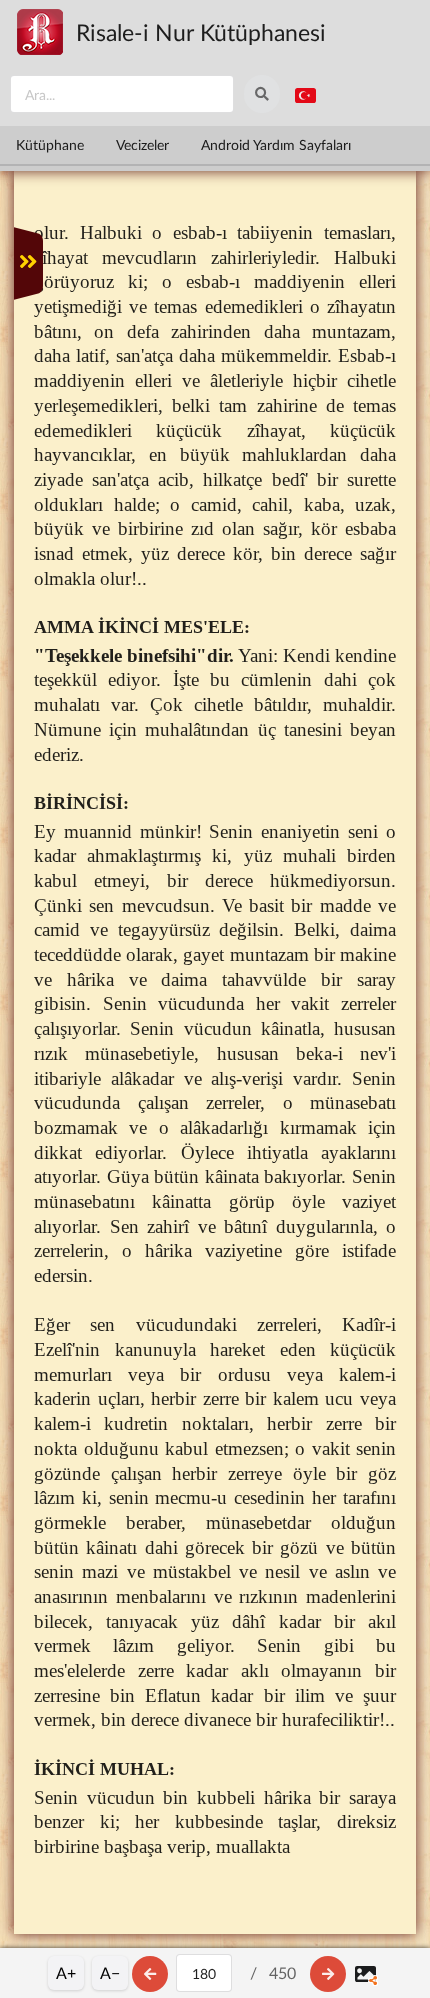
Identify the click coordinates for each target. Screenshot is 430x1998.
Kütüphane (50, 144)
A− (110, 1972)
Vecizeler (142, 144)
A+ (66, 1972)
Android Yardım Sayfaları (276, 144)
